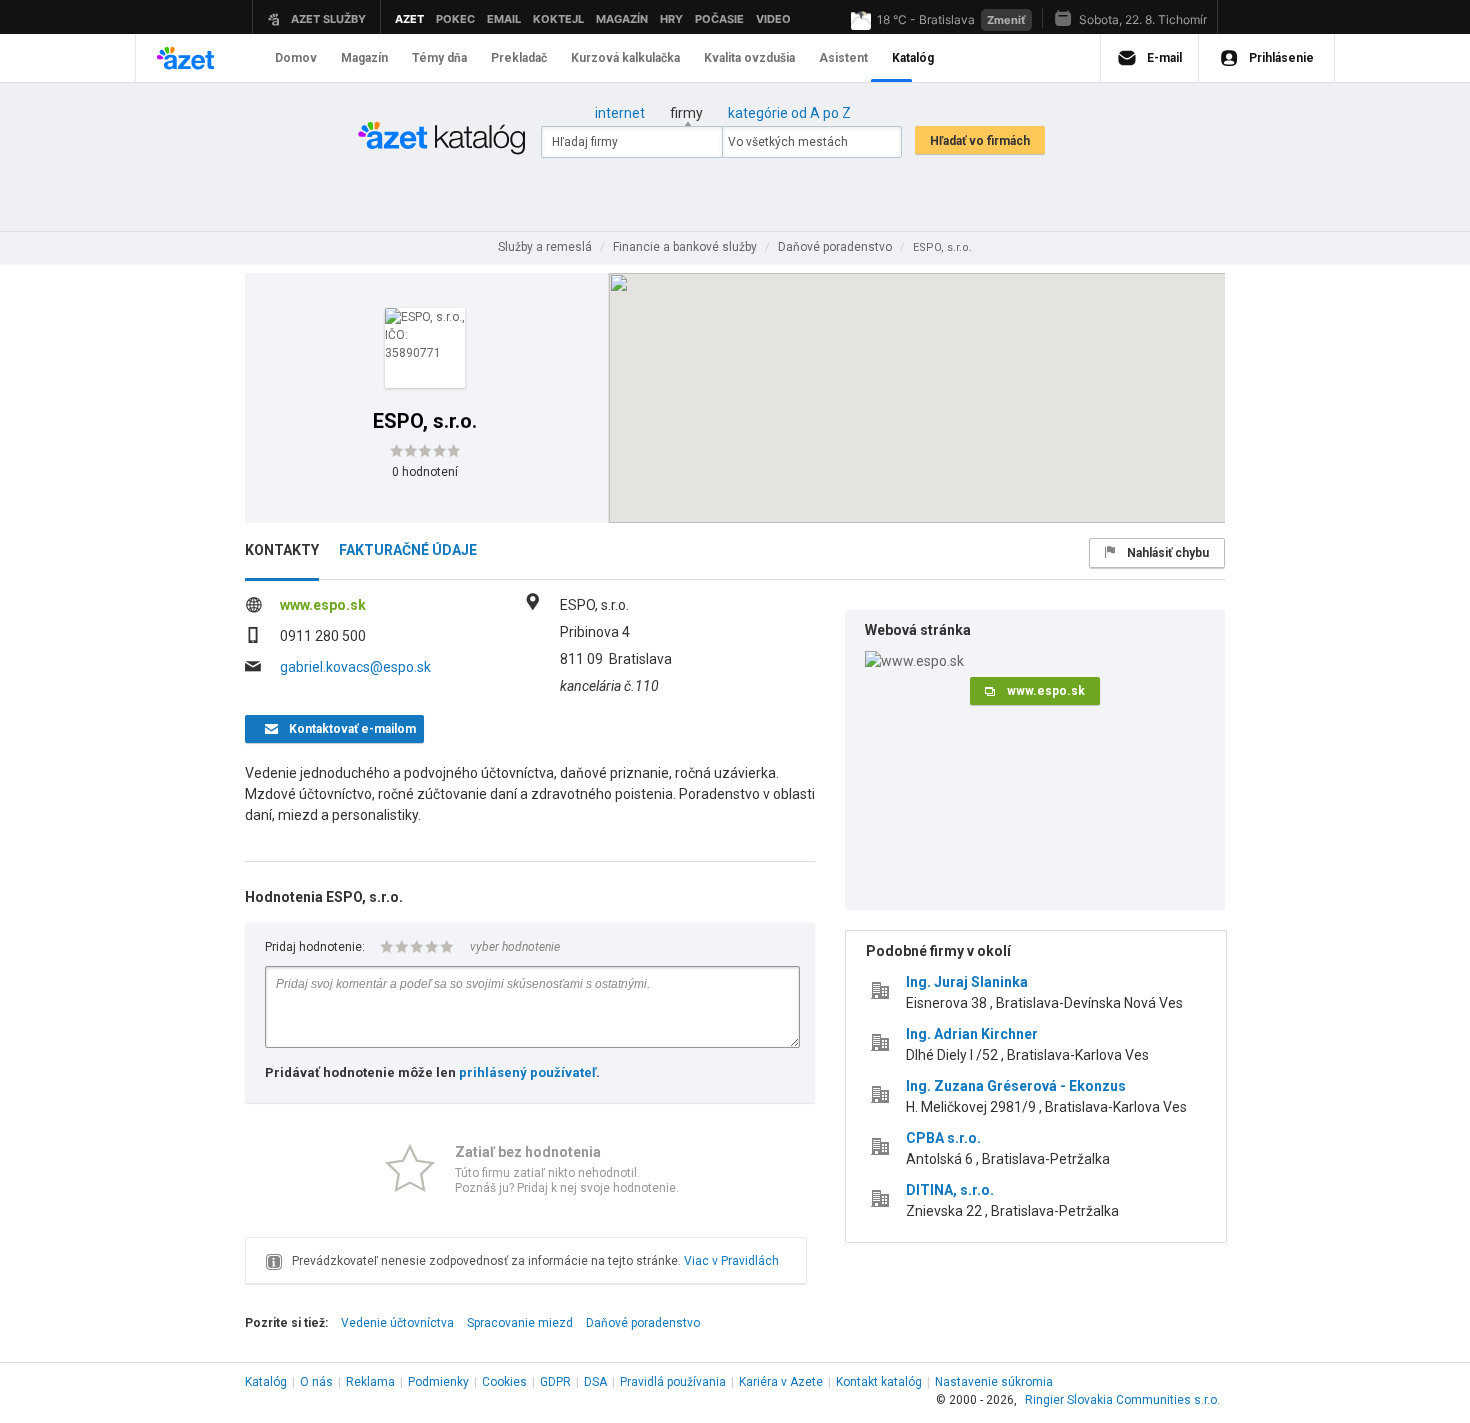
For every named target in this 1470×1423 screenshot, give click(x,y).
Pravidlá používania (673, 1382)
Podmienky (438, 1382)
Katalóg (266, 1382)
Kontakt (879, 1382)
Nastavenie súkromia (994, 1382)
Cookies (504, 1382)
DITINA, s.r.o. (950, 1190)
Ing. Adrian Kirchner (972, 1034)
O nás (316, 1382)
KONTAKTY (282, 550)
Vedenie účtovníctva (397, 1323)
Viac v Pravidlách (731, 1261)
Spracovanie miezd (520, 1323)
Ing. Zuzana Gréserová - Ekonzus (1016, 1086)
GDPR (555, 1382)
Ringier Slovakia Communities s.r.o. (1122, 1400)
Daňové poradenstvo (643, 1323)
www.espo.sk (323, 605)
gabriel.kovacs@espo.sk (355, 667)
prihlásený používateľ (527, 1072)
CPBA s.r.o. (943, 1138)
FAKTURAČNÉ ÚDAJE (408, 550)
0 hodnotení (425, 472)
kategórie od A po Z (789, 113)
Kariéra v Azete (781, 1382)
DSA (595, 1382)
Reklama (370, 1382)
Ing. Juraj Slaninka (967, 982)
